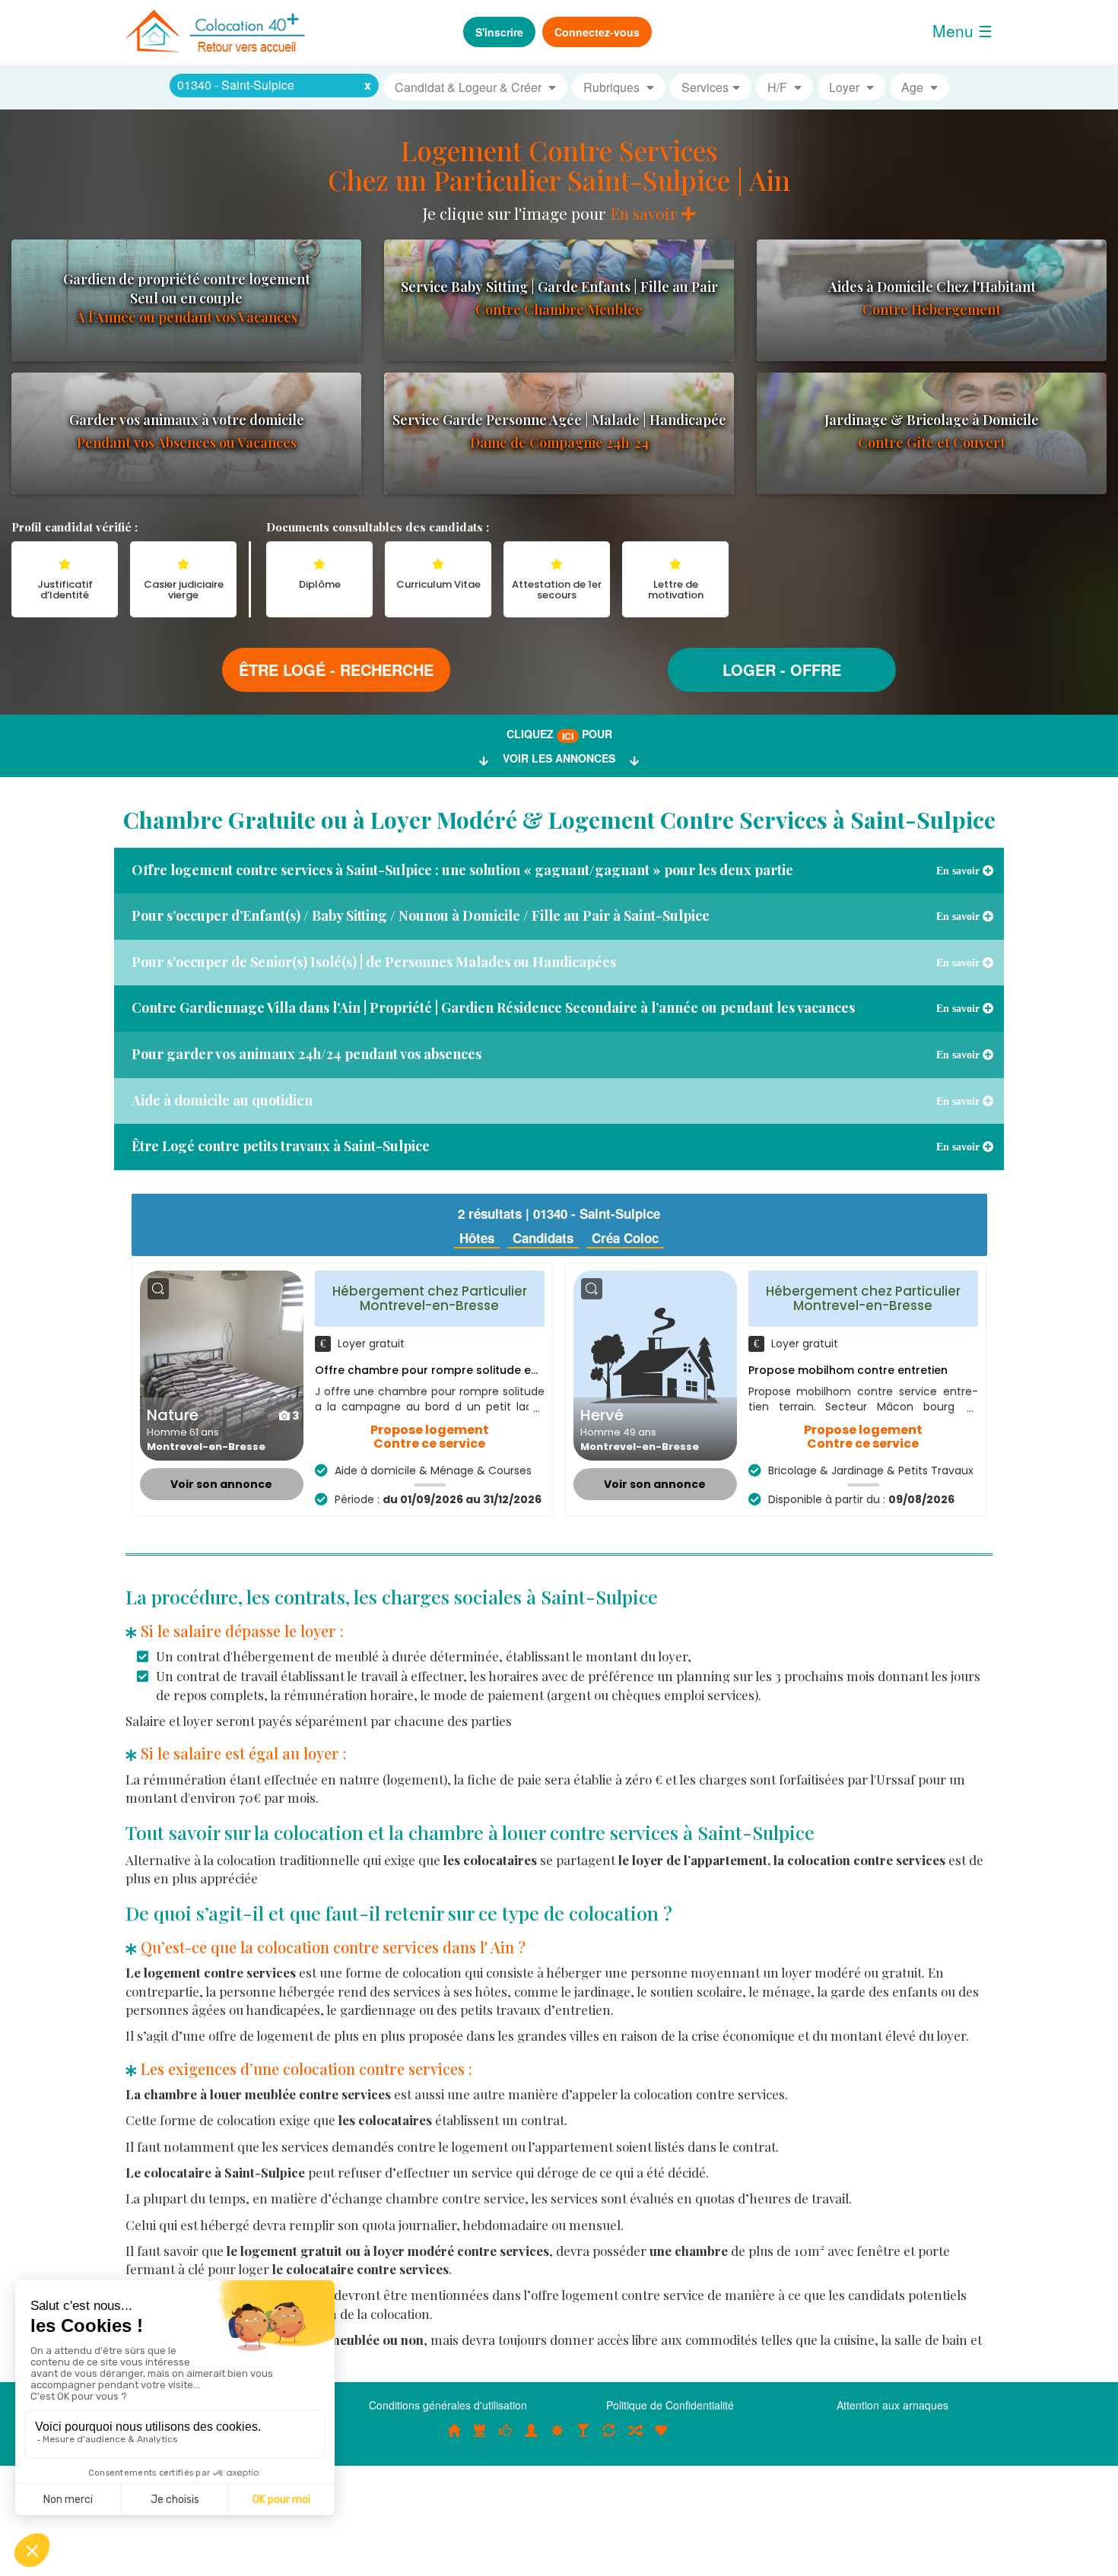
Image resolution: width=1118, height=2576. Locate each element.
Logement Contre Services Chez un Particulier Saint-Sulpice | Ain (559, 165)
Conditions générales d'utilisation (448, 2405)
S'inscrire (499, 32)
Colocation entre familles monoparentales (661, 2438)
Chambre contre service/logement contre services (609, 2438)
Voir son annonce (221, 1484)
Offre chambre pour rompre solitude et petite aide (457, 1370)
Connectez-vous (597, 32)
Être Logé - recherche (336, 669)
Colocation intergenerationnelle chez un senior (635, 2438)
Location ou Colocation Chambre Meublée (480, 2438)
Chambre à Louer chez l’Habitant (506, 2438)
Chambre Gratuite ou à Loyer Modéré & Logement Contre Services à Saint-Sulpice (559, 820)
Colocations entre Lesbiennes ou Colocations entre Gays (583, 2438)
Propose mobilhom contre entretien (848, 1370)
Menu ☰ (962, 30)
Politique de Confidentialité (670, 2405)
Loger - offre (782, 669)
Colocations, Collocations (454, 2438)
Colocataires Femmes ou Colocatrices (532, 2438)
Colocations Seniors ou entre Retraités (557, 2438)
